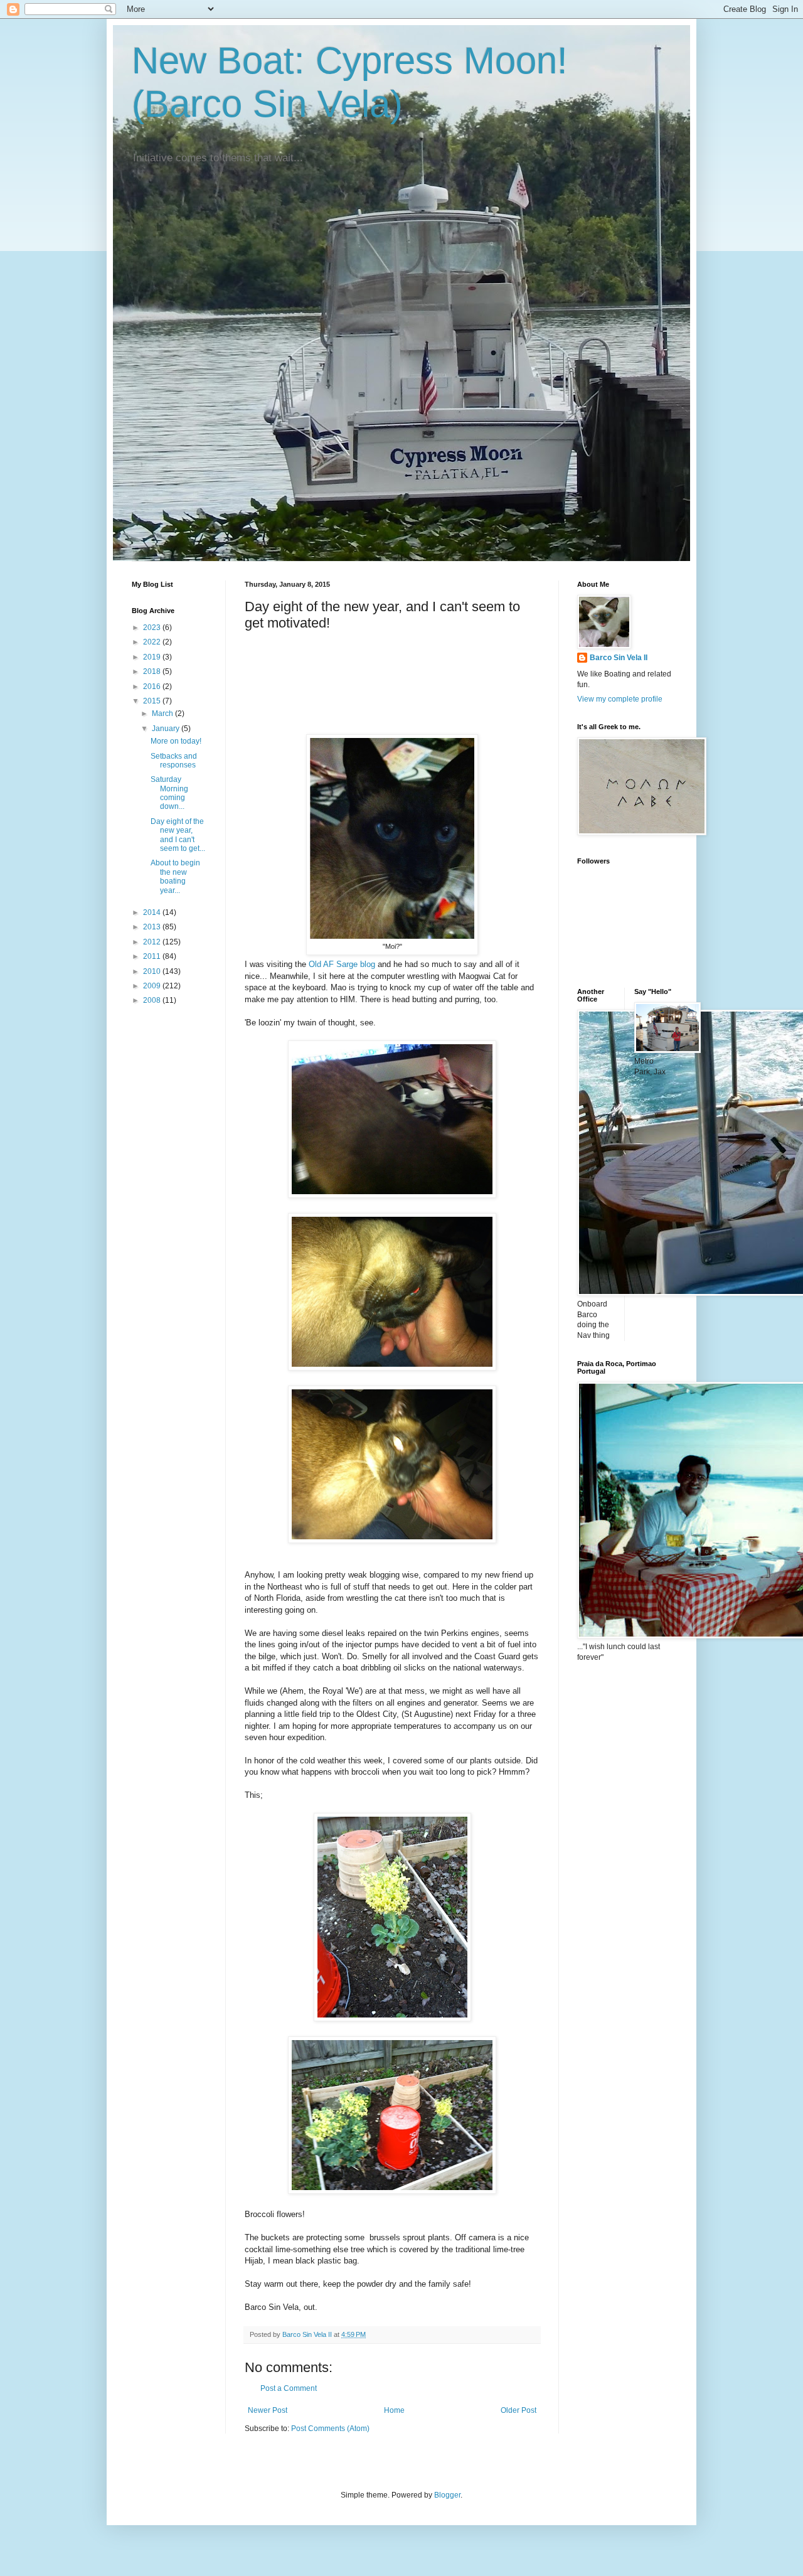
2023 (153, 628)
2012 (153, 942)
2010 (153, 971)
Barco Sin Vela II (619, 658)
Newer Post (268, 2410)
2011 (153, 956)
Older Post (518, 2410)
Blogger (447, 2495)
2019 (153, 657)
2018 (153, 671)
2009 (153, 986)
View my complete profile (620, 699)
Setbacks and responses (174, 761)
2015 (153, 701)
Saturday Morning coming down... (169, 793)
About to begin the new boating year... (175, 876)
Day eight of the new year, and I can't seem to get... (178, 835)
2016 (153, 687)
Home (394, 2410)
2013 (153, 927)
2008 (153, 1000)
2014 (153, 912)
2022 (153, 642)
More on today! (176, 741)
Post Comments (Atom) (330, 2429)
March (163, 713)
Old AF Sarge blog (342, 964)
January (167, 729)
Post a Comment (289, 2388)
